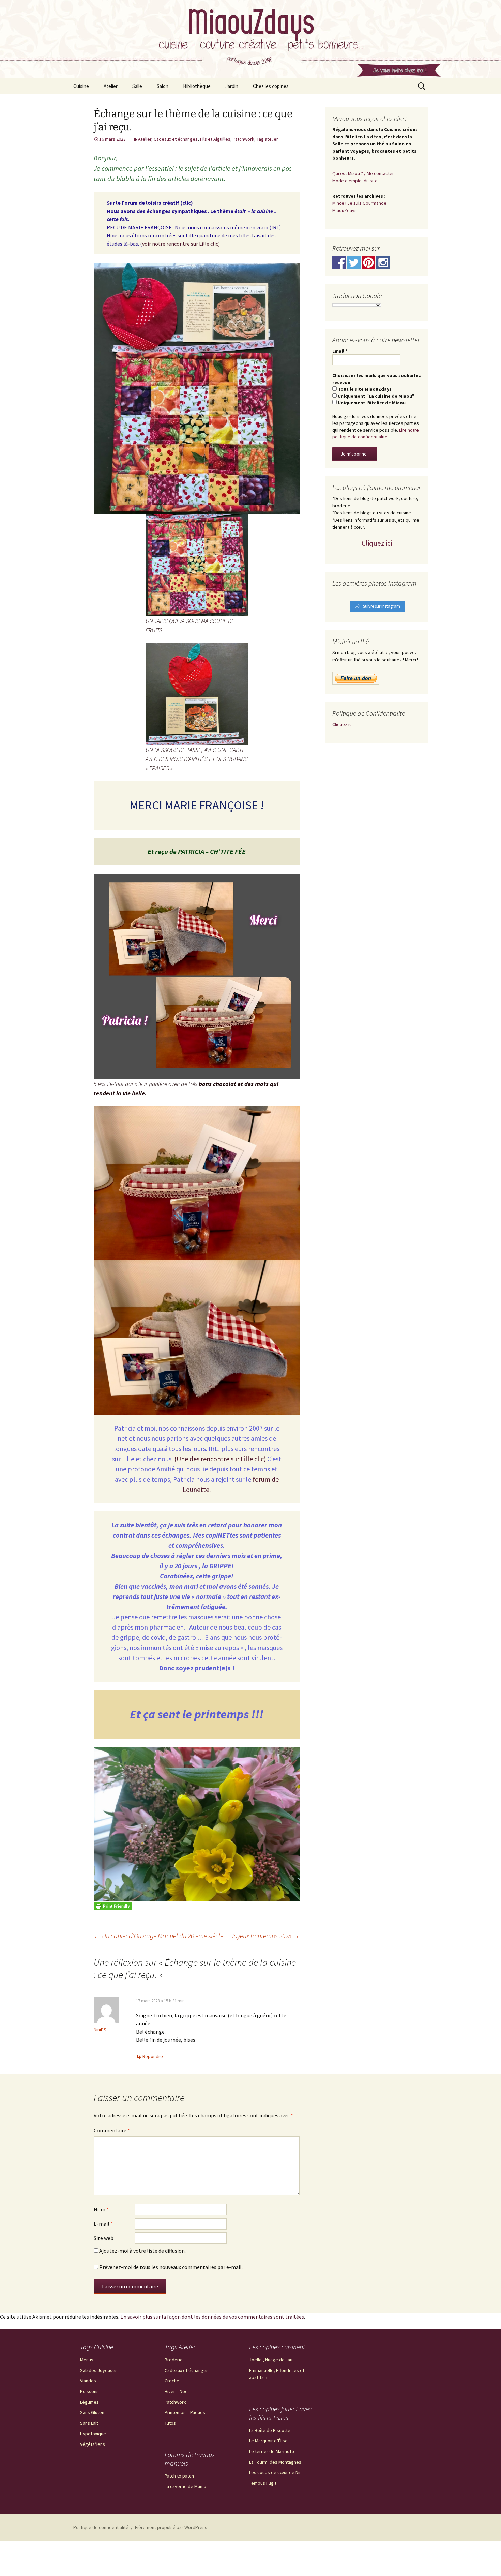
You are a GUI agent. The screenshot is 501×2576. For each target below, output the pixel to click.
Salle (137, 86)
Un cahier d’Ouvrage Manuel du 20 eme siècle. (159, 1936)
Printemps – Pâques (185, 2412)
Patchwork (244, 139)
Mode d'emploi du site (355, 181)
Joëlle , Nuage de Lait (271, 2360)
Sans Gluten (92, 2412)
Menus (87, 2360)
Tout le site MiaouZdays (364, 389)
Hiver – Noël (177, 2391)
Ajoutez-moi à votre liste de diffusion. (142, 2251)
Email (340, 351)
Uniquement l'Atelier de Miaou (371, 403)
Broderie (174, 2360)
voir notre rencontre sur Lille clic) (181, 244)
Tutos (170, 2423)
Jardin (232, 86)
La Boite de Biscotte (270, 2430)
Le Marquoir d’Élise (268, 2441)
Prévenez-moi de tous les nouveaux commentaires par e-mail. (171, 2267)
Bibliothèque (197, 86)
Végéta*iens (93, 2444)
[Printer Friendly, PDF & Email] (113, 1906)
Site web (104, 2238)
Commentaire (112, 2130)
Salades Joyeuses (99, 2370)
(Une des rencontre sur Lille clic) (220, 1459)
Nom (101, 2209)
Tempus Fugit (263, 2483)
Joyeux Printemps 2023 (265, 1936)
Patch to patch (179, 2476)
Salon (163, 86)
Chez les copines (271, 86)
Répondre (153, 2056)
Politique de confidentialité (101, 2527)
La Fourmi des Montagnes (275, 2462)
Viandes (88, 2381)
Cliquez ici (377, 543)
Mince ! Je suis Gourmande (359, 203)
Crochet (173, 2381)
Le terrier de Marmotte (272, 2451)
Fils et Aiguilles (215, 139)
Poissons (89, 2391)
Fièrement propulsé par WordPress (171, 2527)
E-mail (103, 2224)
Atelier (111, 86)
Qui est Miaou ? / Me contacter (363, 173)
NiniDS (100, 2030)
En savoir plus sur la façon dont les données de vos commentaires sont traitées (212, 2317)
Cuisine (81, 86)
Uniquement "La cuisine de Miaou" (376, 396)
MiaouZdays (345, 210)
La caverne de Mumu (185, 2486)
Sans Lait (89, 2423)
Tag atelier (267, 139)
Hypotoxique (93, 2434)
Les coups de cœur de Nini (276, 2472)
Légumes (89, 2402)
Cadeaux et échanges (176, 139)
